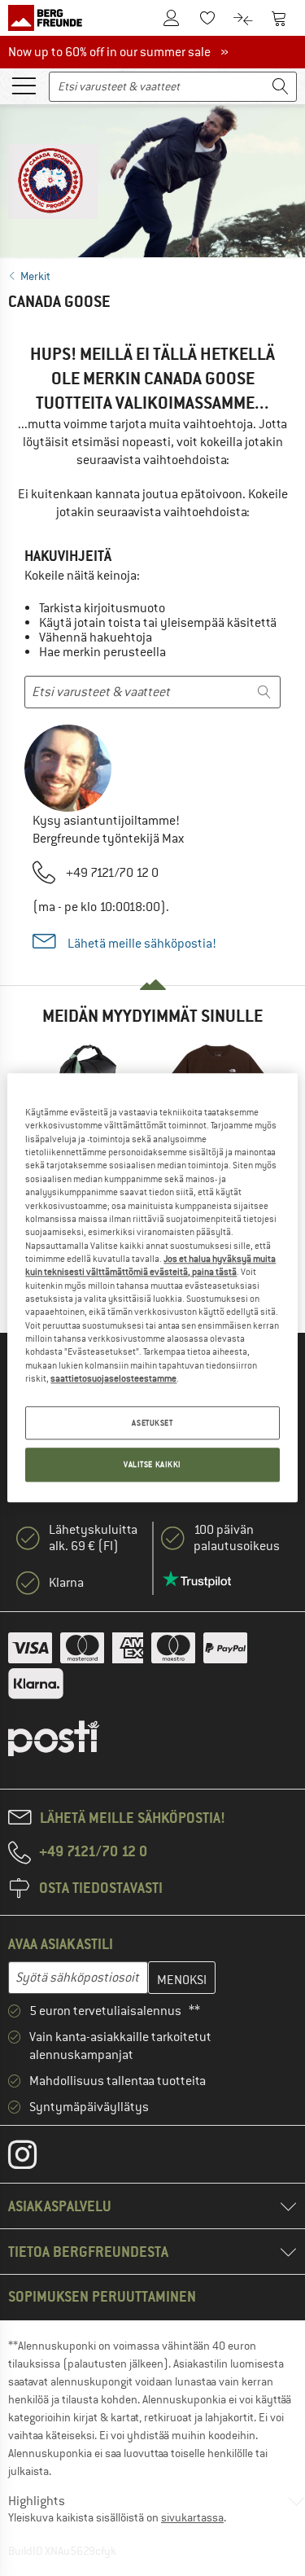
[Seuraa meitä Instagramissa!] (35, 2158)
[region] (152, 1288)
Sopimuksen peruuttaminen (102, 2296)
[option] (152, 177)
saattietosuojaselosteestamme (113, 1378)
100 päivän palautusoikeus (237, 1538)
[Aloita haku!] (281, 87)
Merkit (35, 276)
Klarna (66, 1583)
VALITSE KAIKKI (152, 1465)
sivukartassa (192, 2517)
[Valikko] (24, 85)
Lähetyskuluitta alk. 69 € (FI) (93, 1538)
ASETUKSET (152, 1423)
